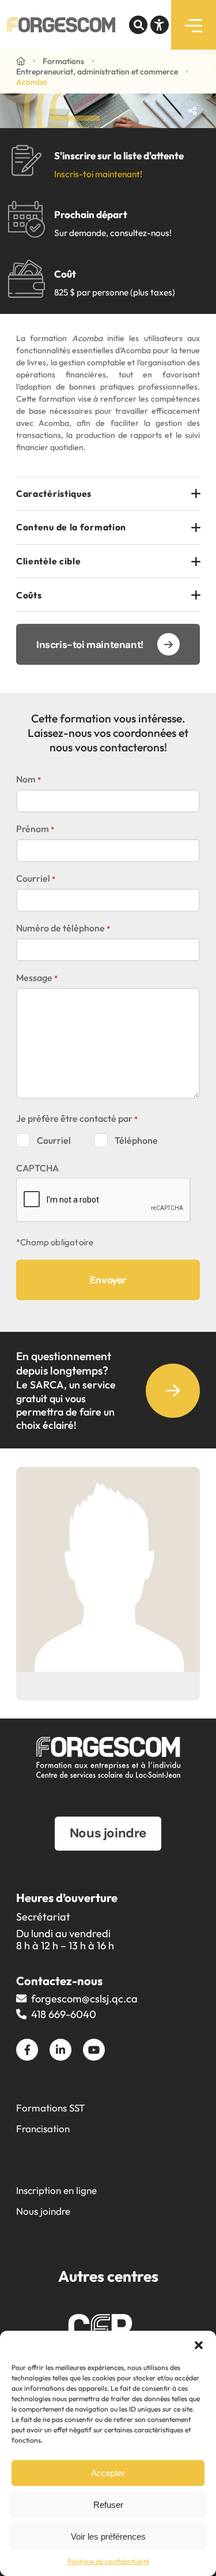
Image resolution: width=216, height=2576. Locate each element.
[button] (199, 2345)
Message (37, 978)
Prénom (35, 829)
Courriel (36, 878)
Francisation (43, 2128)
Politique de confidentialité (108, 2561)
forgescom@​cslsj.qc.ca (84, 1999)
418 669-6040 (64, 2014)
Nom (29, 779)
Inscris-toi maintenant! (98, 174)
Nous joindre (43, 2211)
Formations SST (51, 2108)
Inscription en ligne (56, 2190)
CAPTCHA (37, 1168)
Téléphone (136, 1140)
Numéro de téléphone (63, 928)
